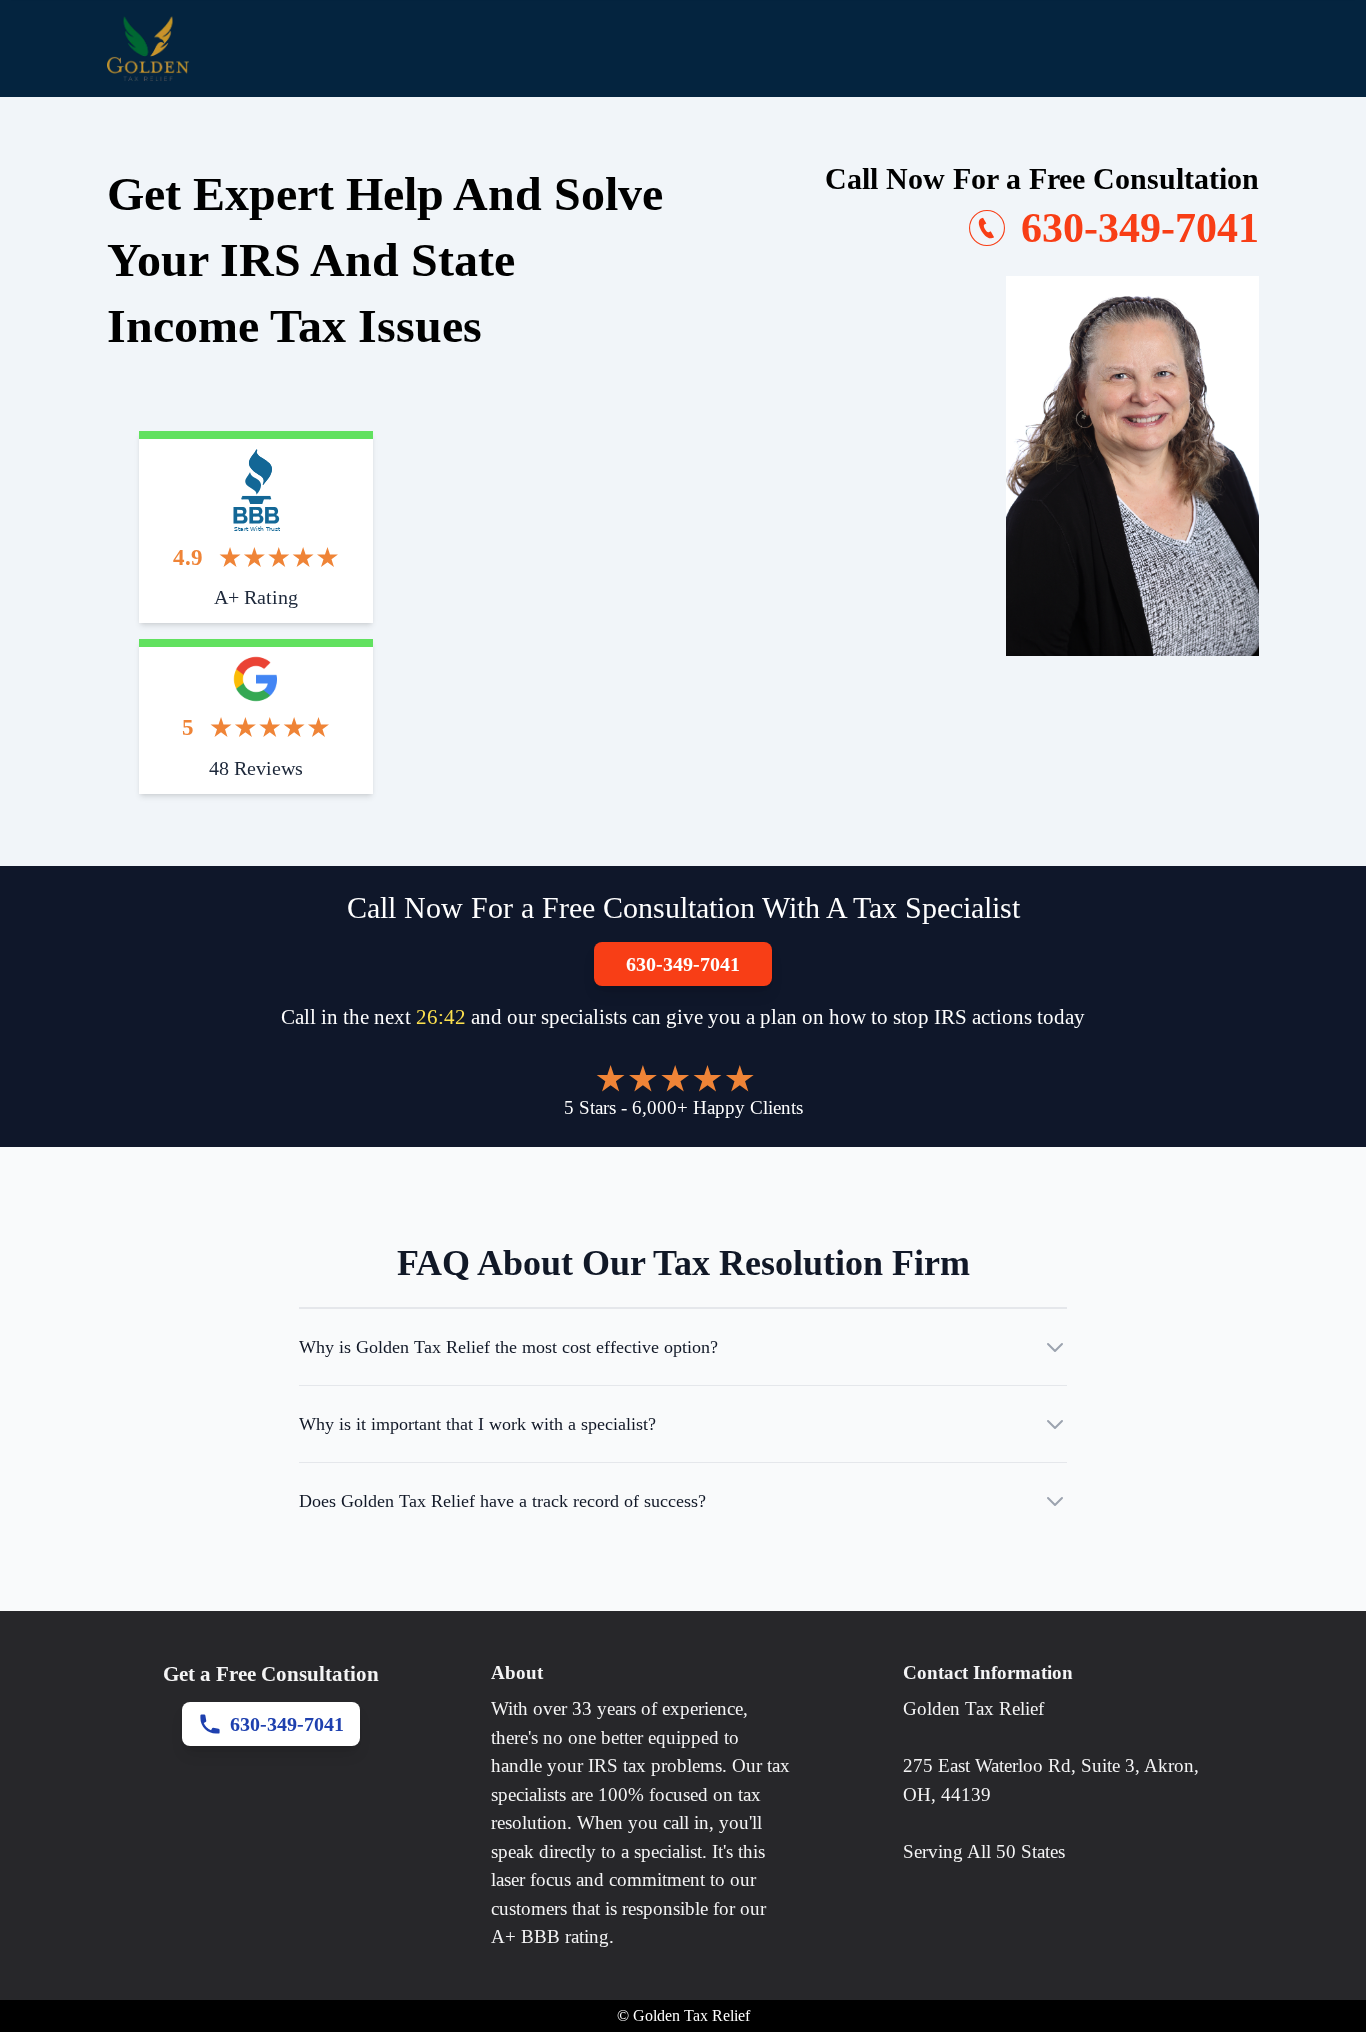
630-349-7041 (683, 964)
